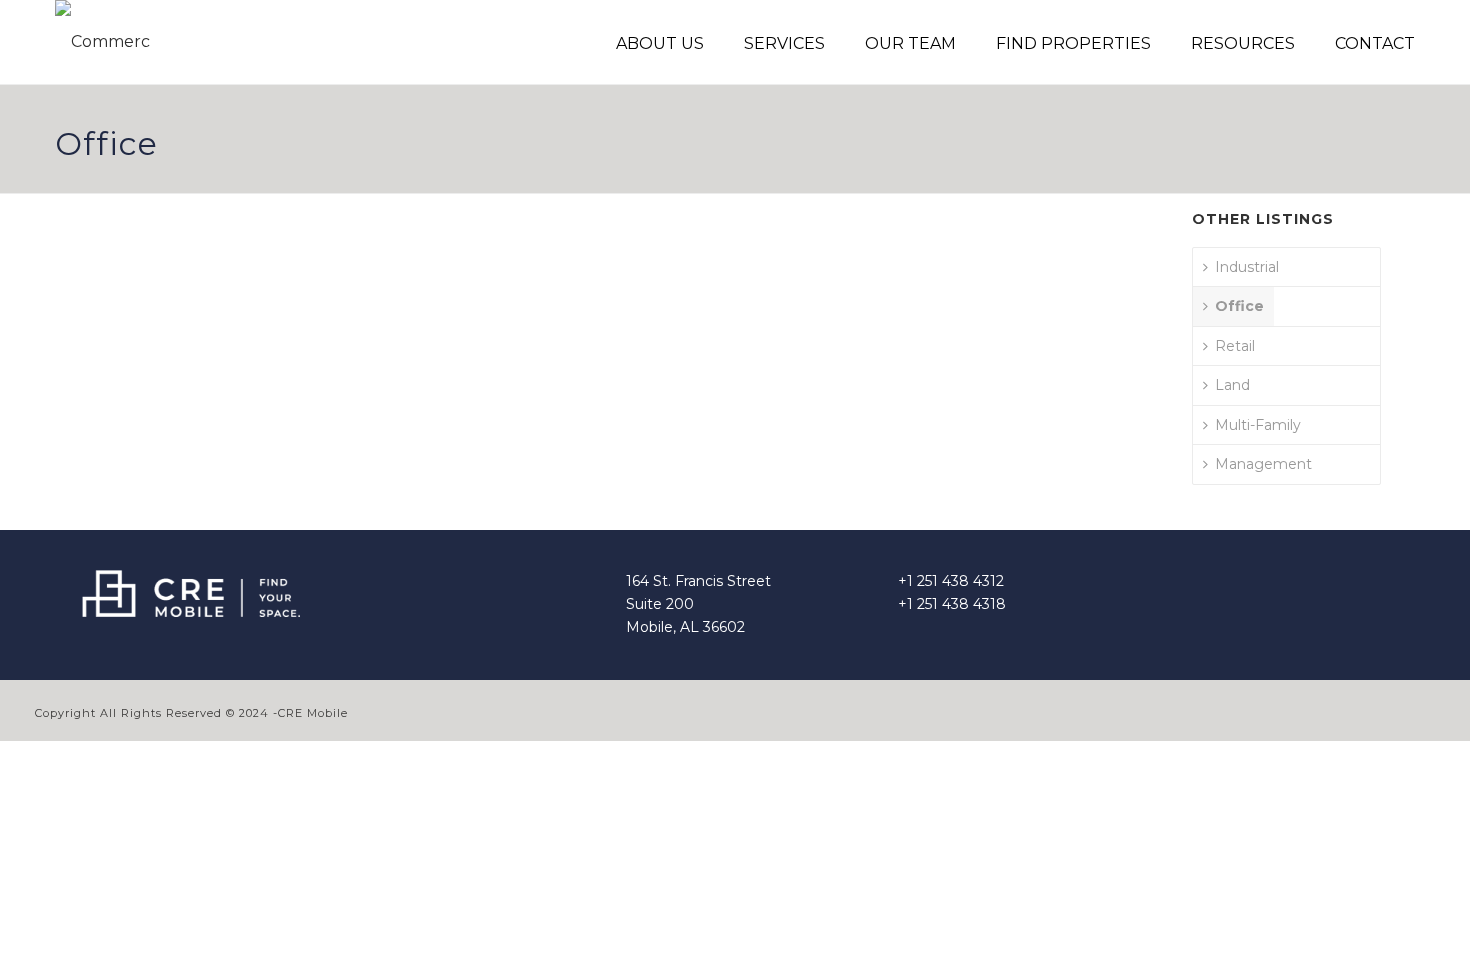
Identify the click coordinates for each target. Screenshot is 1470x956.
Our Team (910, 43)
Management (1263, 464)
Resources (1243, 43)
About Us (660, 43)
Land (1232, 385)
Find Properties (1073, 43)
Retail (1235, 346)
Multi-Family (1258, 425)
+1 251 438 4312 (951, 581)
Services (784, 43)
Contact (1375, 43)
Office (1239, 306)
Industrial (1247, 267)
